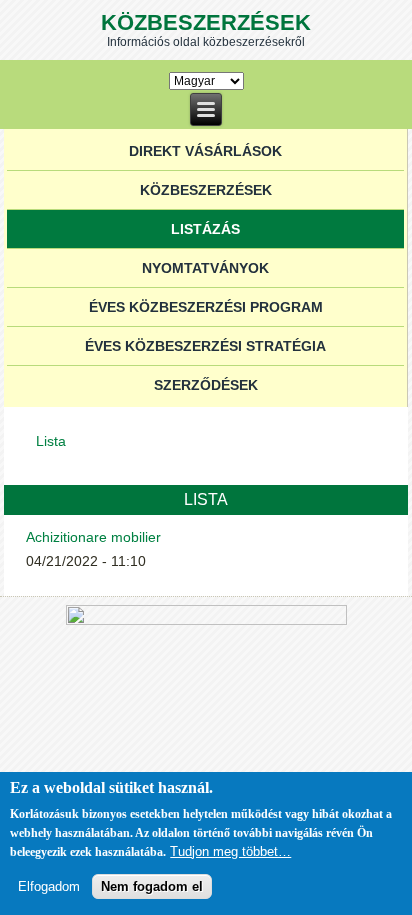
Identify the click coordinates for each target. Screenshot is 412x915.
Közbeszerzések (206, 22)
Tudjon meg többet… (230, 851)
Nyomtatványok (205, 268)
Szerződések (206, 385)
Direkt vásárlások (205, 151)
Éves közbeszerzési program (206, 307)
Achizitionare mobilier (93, 537)
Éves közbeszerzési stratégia (205, 346)
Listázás (205, 229)
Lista (51, 441)
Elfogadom (49, 886)
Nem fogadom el (152, 886)
